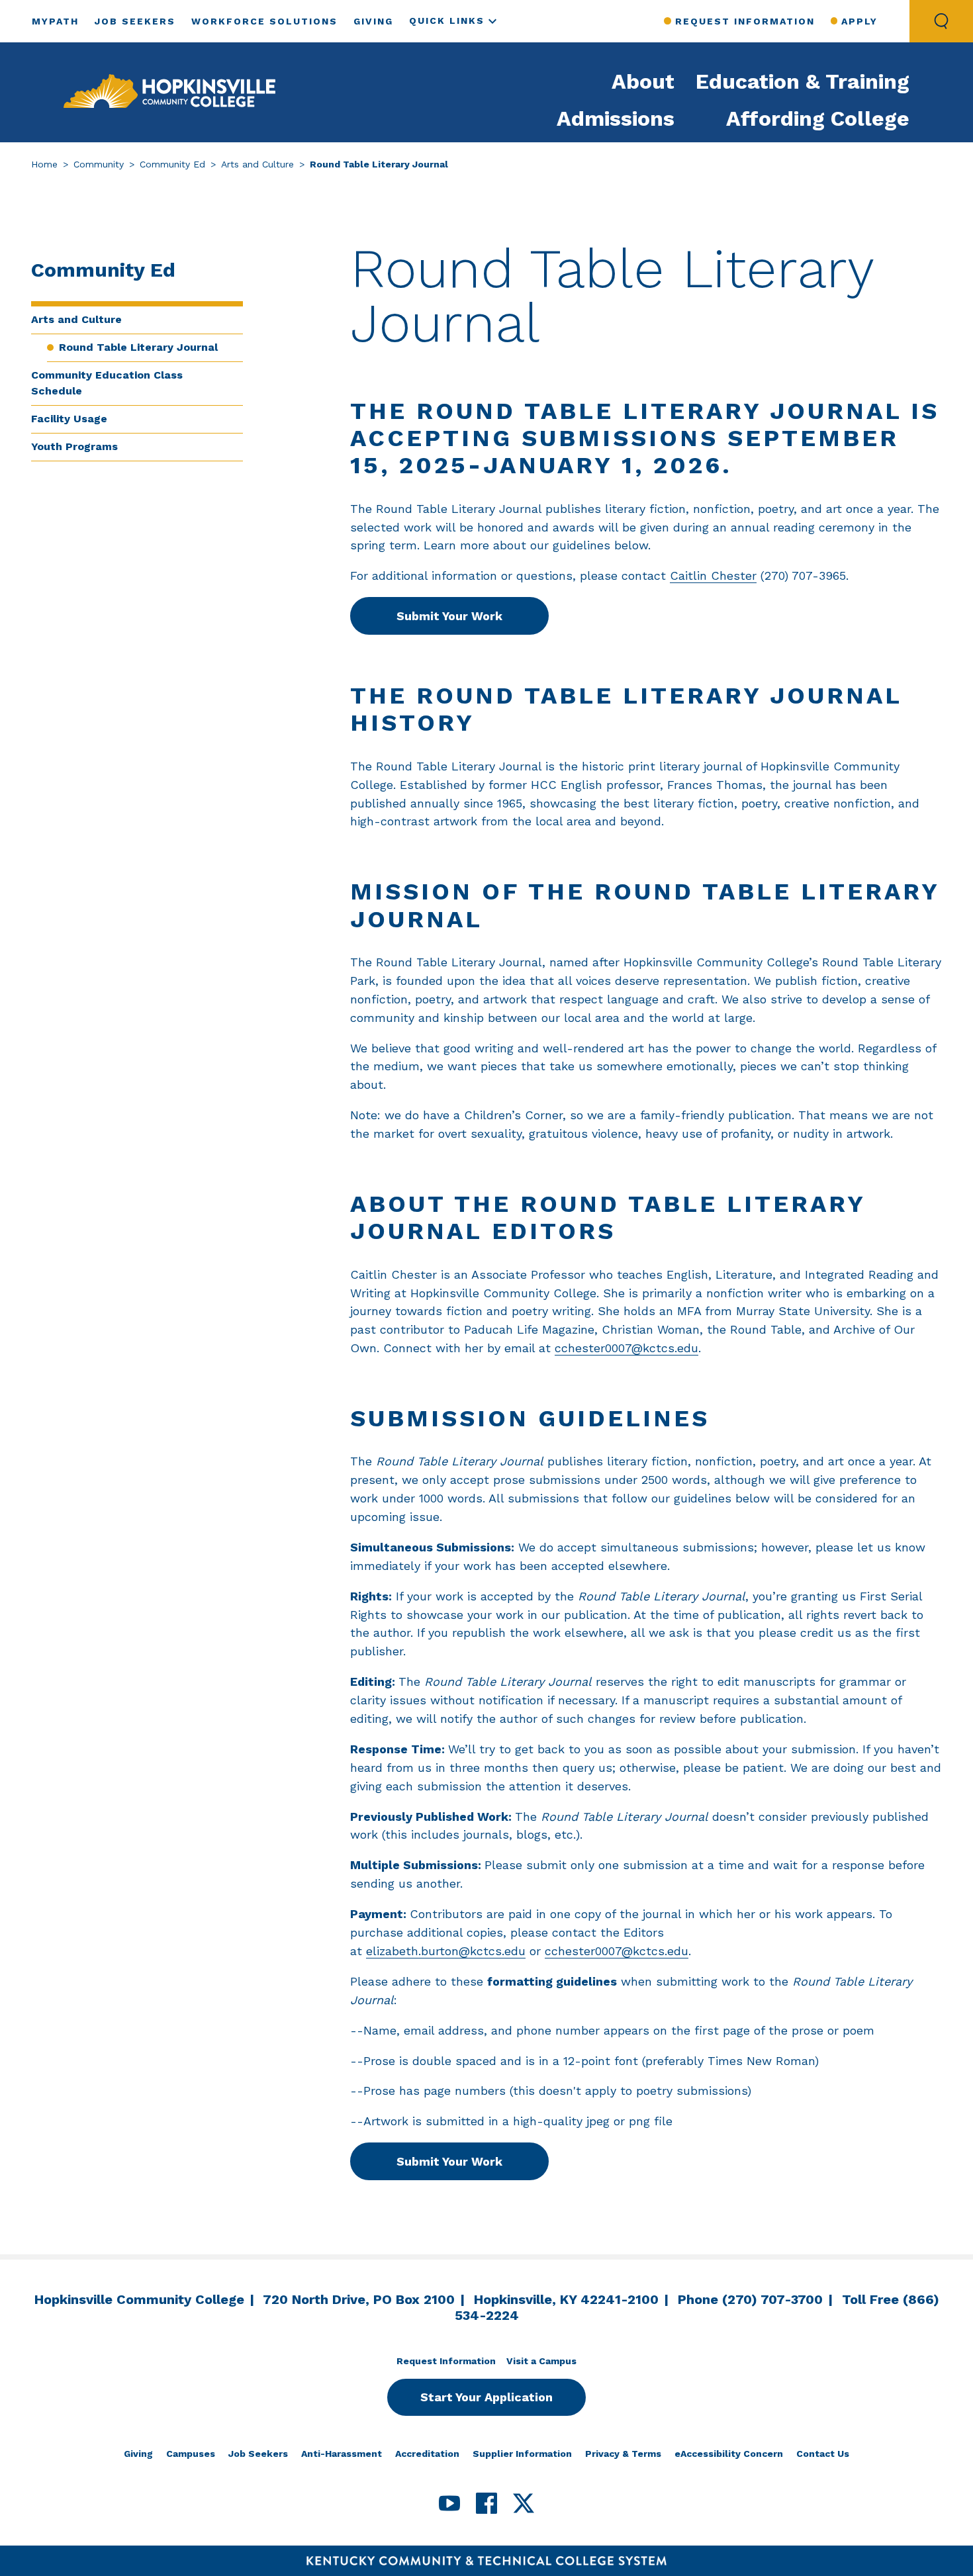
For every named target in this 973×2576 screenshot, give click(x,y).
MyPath (55, 21)
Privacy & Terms (623, 2454)
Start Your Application (486, 2397)
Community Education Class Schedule (107, 383)
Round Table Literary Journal (138, 347)
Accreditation (427, 2454)
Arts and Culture (257, 164)
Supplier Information (522, 2454)
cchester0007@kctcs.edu (626, 1348)
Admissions (616, 118)
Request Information (745, 21)
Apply (859, 21)
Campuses (191, 2454)
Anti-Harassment (342, 2454)
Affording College (818, 118)
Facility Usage (69, 419)
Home (44, 164)
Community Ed (172, 164)
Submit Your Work (449, 616)
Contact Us (823, 2454)
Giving (373, 21)
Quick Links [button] (447, 21)
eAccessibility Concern (729, 2454)
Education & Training (803, 81)
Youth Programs (74, 446)
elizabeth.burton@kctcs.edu (446, 1951)
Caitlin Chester (713, 575)
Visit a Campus (541, 2361)
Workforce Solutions (264, 21)
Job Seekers (135, 21)
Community (99, 164)
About (643, 81)
